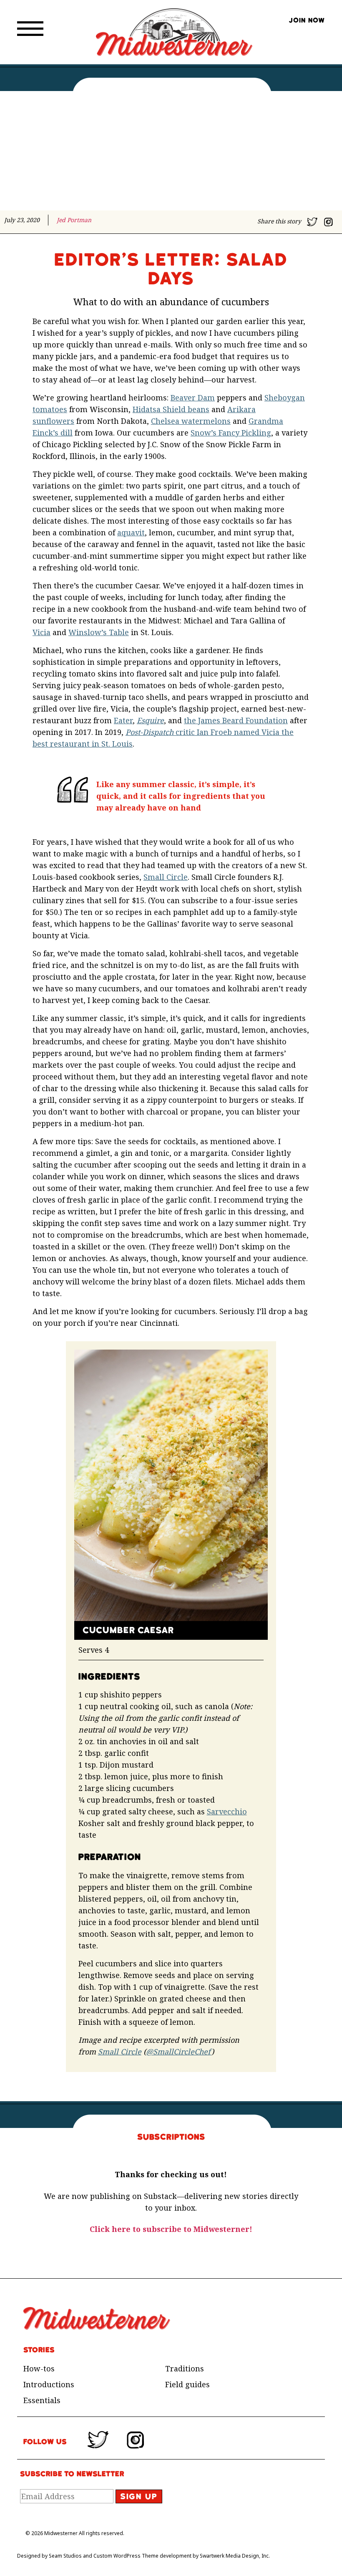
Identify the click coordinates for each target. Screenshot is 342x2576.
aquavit (131, 532)
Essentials (42, 2400)
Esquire (150, 720)
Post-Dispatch (151, 732)
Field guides (187, 2384)
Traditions (185, 2368)
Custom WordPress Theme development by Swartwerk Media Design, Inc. (182, 2556)
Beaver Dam (193, 398)
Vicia (41, 632)
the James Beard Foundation (236, 720)
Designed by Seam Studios (49, 2556)
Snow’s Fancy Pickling (231, 433)
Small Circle (166, 877)
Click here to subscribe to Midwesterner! (171, 2229)
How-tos (39, 2368)
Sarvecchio (227, 1811)
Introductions (49, 2384)
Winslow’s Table (99, 632)
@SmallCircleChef (179, 2052)
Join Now (307, 20)
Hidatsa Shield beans (171, 409)
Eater (123, 720)
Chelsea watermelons (191, 421)
